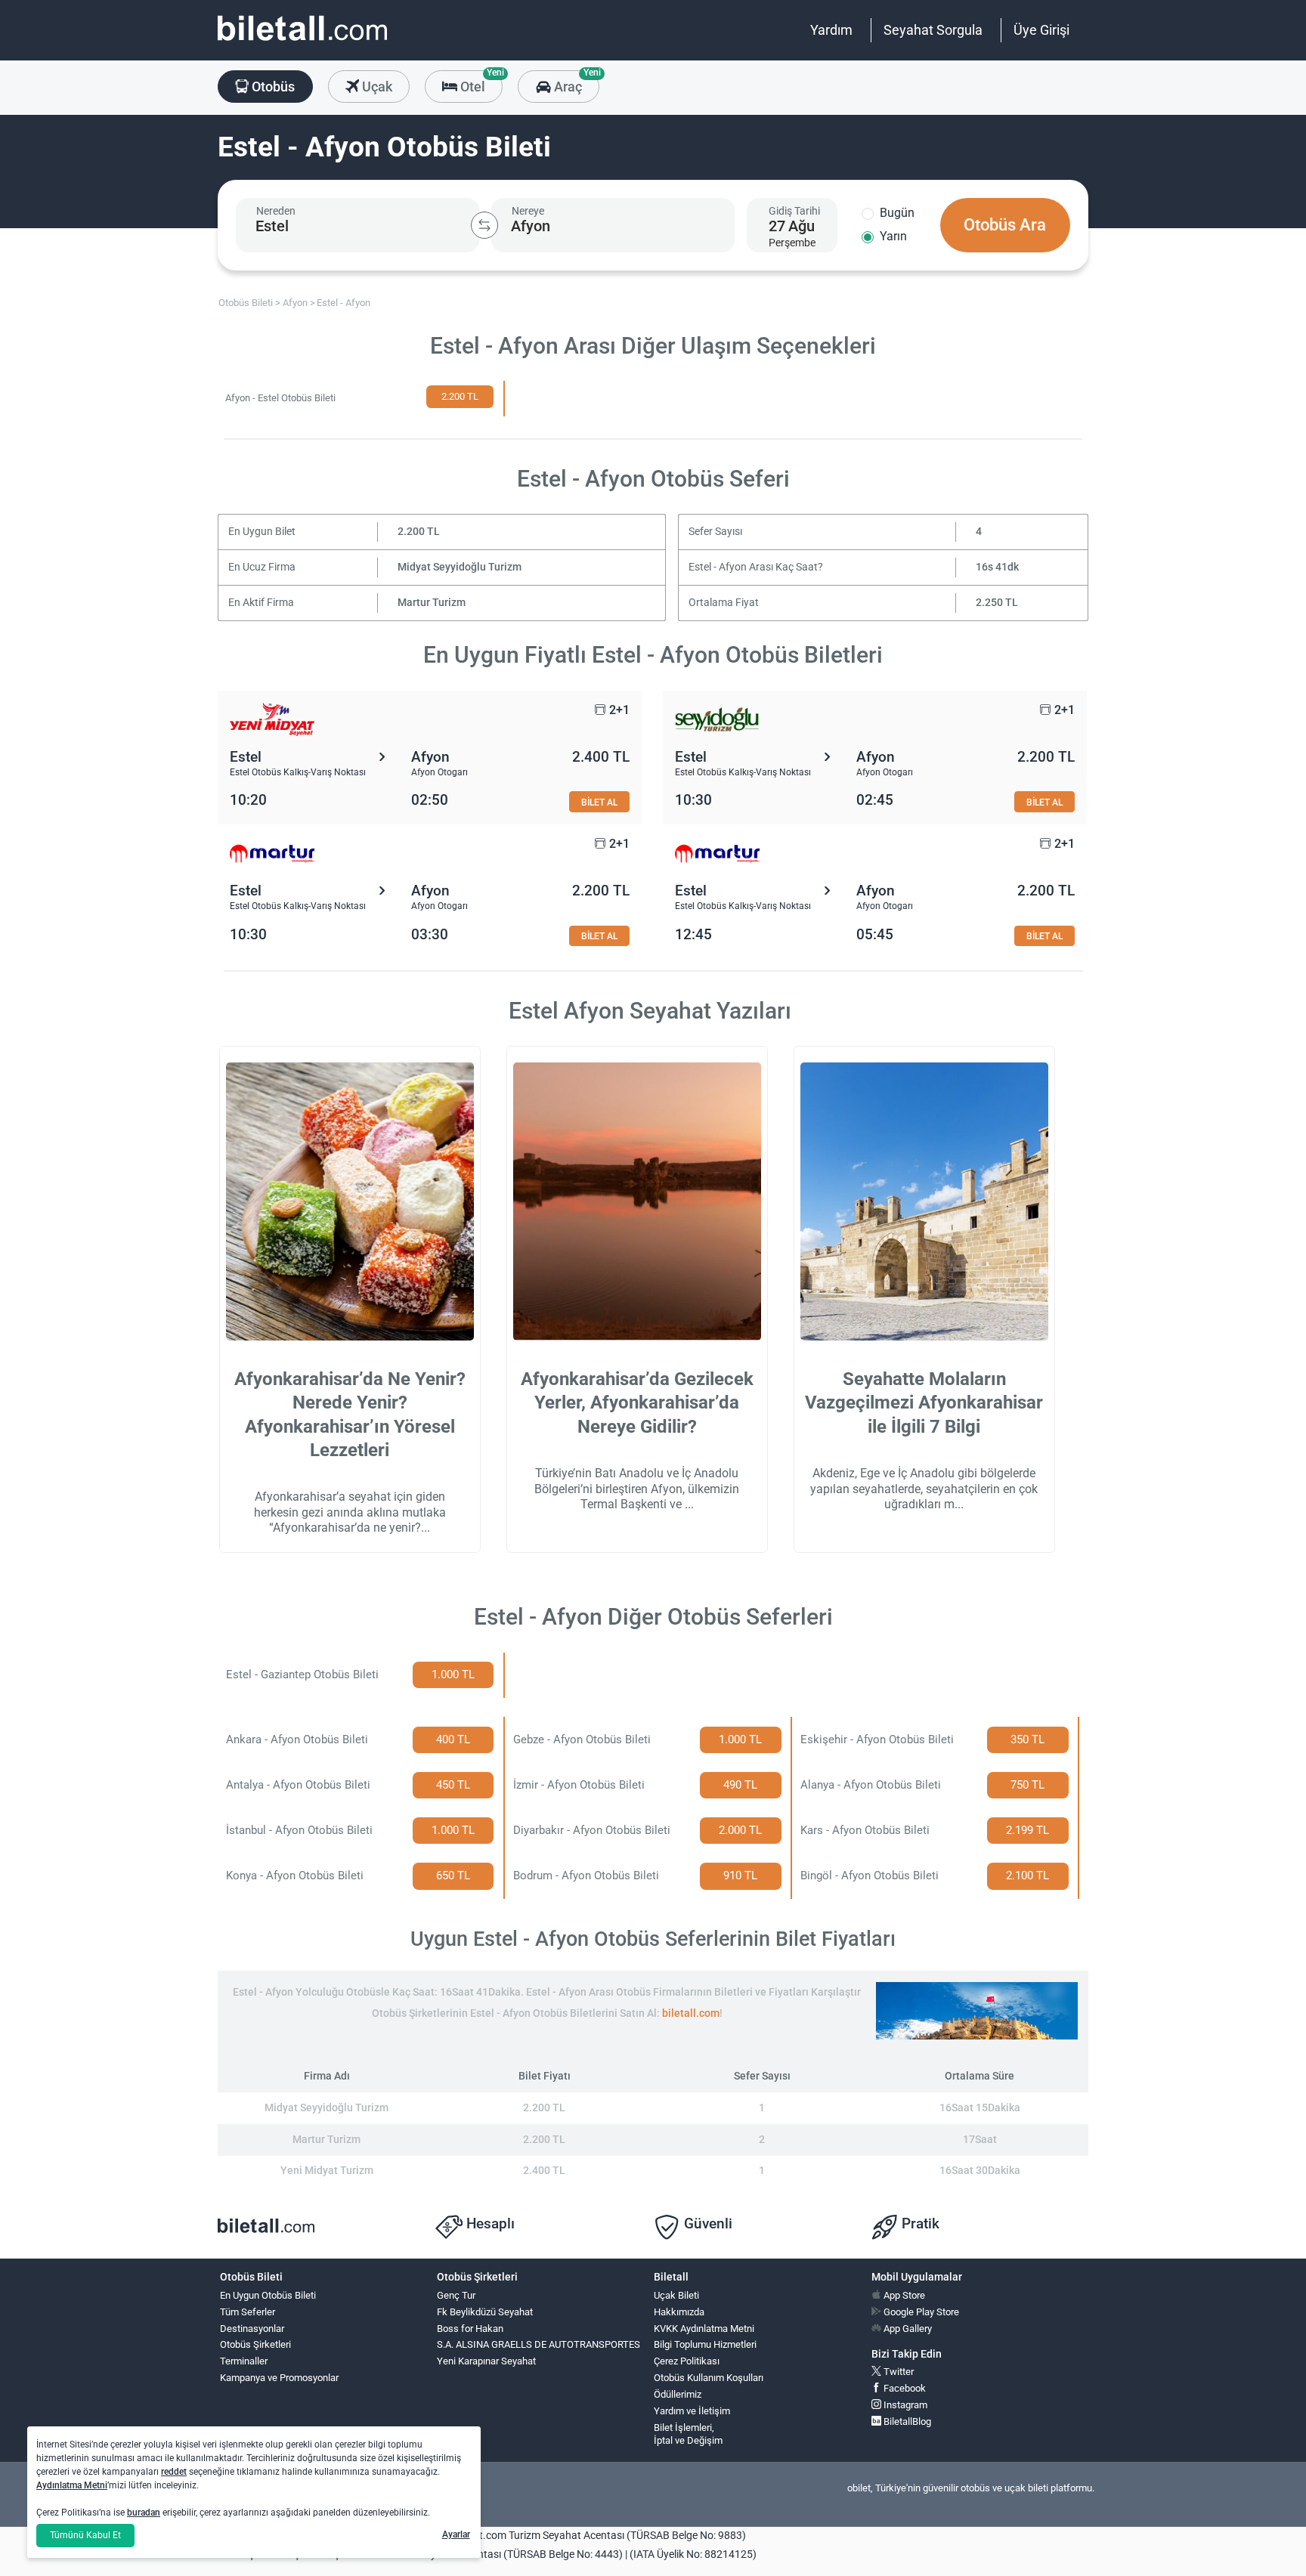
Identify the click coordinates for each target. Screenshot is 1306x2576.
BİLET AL (599, 802)
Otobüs (272, 87)
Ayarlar (456, 2534)
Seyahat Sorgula (933, 30)
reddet (174, 2472)
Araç (575, 82)
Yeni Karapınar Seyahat (486, 2361)
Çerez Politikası (687, 2361)
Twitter (897, 2372)
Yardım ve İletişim (692, 2411)
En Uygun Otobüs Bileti (268, 2295)
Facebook (904, 2388)
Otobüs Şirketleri (255, 2344)
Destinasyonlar (252, 2329)
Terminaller (244, 2361)
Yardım (831, 30)
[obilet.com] (302, 42)
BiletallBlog (906, 2421)
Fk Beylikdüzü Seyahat (485, 2312)
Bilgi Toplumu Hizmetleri (705, 2344)
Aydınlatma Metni (72, 2485)
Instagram (904, 2405)
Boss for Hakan (470, 2329)
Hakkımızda (679, 2312)
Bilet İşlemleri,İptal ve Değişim (688, 2434)
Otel (480, 82)
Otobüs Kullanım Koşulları (709, 2378)
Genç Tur (456, 2295)
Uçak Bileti (676, 2295)
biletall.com (691, 2013)
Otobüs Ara (1005, 225)
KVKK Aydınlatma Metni (704, 2329)
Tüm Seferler (248, 2312)
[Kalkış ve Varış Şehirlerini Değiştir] (484, 225)
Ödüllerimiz (678, 2394)
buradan (144, 2513)
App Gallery (907, 2329)
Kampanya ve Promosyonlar (279, 2378)
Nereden (276, 211)
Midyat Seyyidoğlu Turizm (460, 567)
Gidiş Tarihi (794, 211)
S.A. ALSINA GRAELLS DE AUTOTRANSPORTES (538, 2344)
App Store (903, 2295)
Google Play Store (920, 2312)
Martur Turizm (432, 603)
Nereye (528, 211)
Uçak (376, 87)
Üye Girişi (1041, 30)
